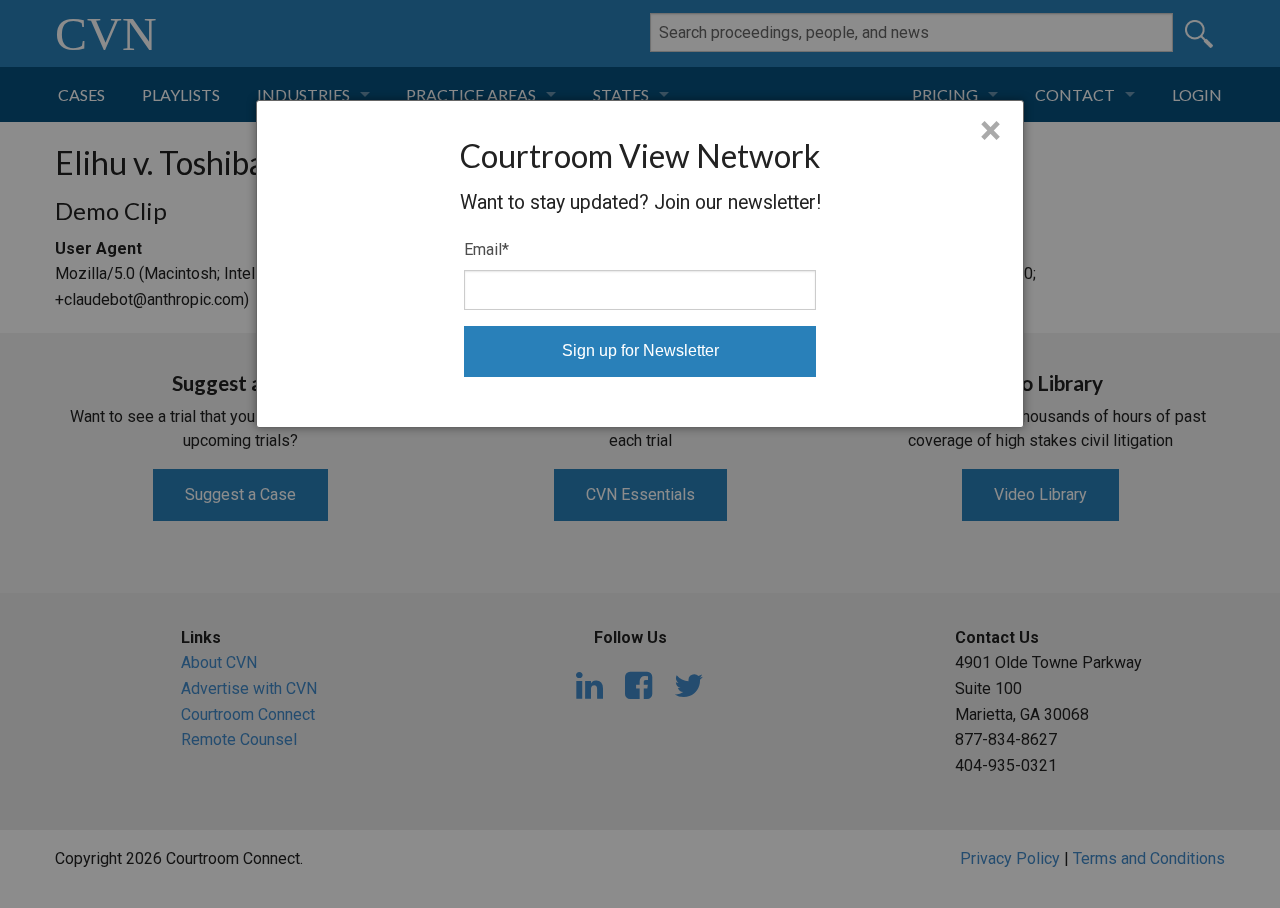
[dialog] (640, 264)
